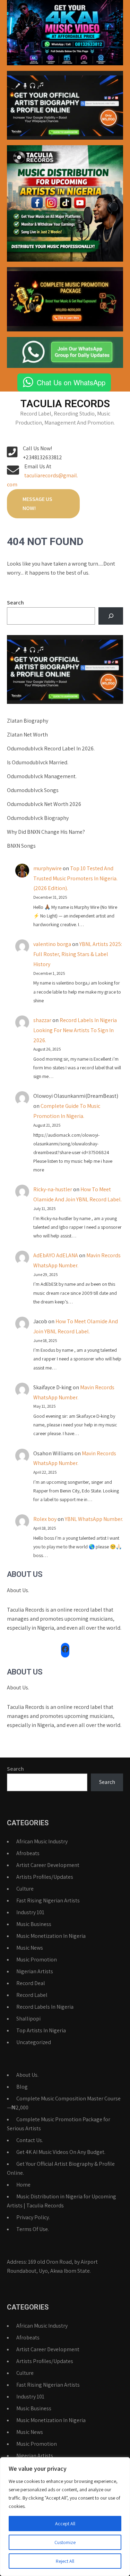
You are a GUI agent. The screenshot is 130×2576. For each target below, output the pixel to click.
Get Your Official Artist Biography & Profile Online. (61, 2168)
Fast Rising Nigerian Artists (48, 1900)
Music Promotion (37, 1960)
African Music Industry (42, 1841)
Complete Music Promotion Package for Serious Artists (59, 2124)
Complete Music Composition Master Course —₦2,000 (64, 2103)
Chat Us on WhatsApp (71, 382)
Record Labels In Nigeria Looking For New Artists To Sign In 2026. (75, 1030)
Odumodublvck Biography (38, 818)
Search (15, 603)
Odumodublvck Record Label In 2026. (51, 748)
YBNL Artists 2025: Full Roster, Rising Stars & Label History (78, 954)
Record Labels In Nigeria (45, 2007)
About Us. (27, 2075)
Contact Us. (30, 2140)
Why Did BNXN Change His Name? (46, 832)
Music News (30, 1948)
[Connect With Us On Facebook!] (65, 1649)
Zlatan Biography (28, 721)
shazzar (42, 1020)
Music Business (34, 1924)
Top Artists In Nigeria (41, 2030)
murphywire (47, 868)
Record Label (32, 1995)
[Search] (111, 616)
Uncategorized (34, 2042)
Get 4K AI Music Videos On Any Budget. (61, 2152)
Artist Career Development (48, 1865)
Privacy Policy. (33, 2217)
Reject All (65, 2561)
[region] (65, 2517)
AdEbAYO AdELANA (56, 1255)
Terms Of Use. (33, 2229)
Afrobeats (28, 1853)
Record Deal (31, 1983)
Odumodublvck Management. (42, 776)
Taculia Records (65, 404)
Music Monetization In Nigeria (51, 1936)
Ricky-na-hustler (53, 1189)
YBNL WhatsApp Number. (94, 1519)
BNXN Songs (21, 846)
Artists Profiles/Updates (45, 1877)
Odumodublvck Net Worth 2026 (44, 804)
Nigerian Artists (35, 1971)
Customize (65, 2542)
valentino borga (52, 944)
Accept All (65, 2524)
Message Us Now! (37, 504)
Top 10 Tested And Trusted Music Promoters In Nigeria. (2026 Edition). (75, 878)
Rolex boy (45, 1519)
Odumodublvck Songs (33, 790)
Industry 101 (30, 1912)
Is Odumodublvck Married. (38, 762)
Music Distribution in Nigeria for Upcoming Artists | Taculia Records (62, 2201)
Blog (22, 2087)
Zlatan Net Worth (27, 735)
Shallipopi (28, 2019)
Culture (25, 1889)
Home (23, 2185)
